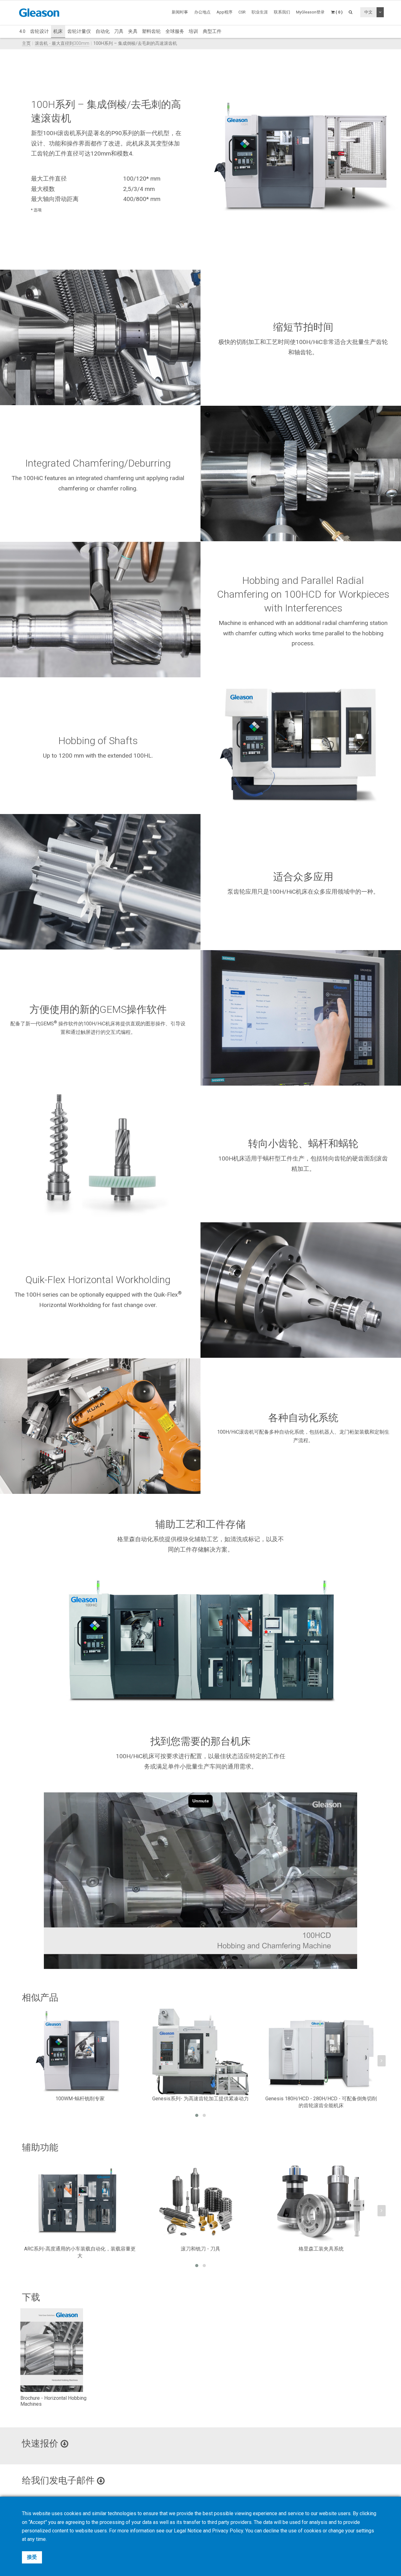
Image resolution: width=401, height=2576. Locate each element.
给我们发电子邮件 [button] (59, 2480)
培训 (193, 31)
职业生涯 (260, 12)
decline (271, 2531)
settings (365, 2531)
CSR (242, 12)
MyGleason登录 (310, 12)
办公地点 (202, 12)
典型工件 (212, 31)
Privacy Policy (228, 2531)
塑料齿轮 (151, 31)
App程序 (224, 12)
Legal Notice (188, 2531)
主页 (26, 43)
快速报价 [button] (41, 2443)
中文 (368, 12)
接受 (32, 2557)
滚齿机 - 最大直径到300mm (62, 43)
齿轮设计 (39, 31)
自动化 (103, 31)
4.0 (22, 31)
